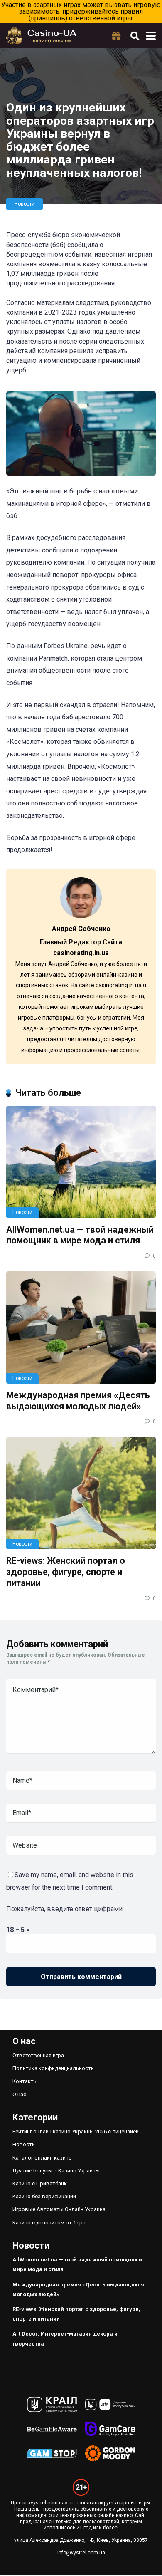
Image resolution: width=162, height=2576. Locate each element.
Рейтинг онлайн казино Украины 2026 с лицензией (76, 2131)
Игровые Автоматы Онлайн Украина (59, 2209)
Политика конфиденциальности (53, 2068)
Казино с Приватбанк (40, 2183)
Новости (25, 204)
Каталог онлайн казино (42, 2158)
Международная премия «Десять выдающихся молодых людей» (78, 1401)
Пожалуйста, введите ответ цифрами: (65, 1909)
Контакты (25, 2081)
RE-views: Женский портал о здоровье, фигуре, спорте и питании (66, 1572)
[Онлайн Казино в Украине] (41, 35)
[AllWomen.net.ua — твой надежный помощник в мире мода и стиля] (81, 1162)
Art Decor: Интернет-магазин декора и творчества (65, 2338)
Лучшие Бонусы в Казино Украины (56, 2171)
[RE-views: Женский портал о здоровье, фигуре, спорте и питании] (81, 1493)
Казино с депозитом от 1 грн (49, 2223)
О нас (19, 2094)
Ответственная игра (38, 2055)
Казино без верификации (44, 2196)
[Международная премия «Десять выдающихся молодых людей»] (81, 1328)
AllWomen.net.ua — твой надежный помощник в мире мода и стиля (80, 1235)
